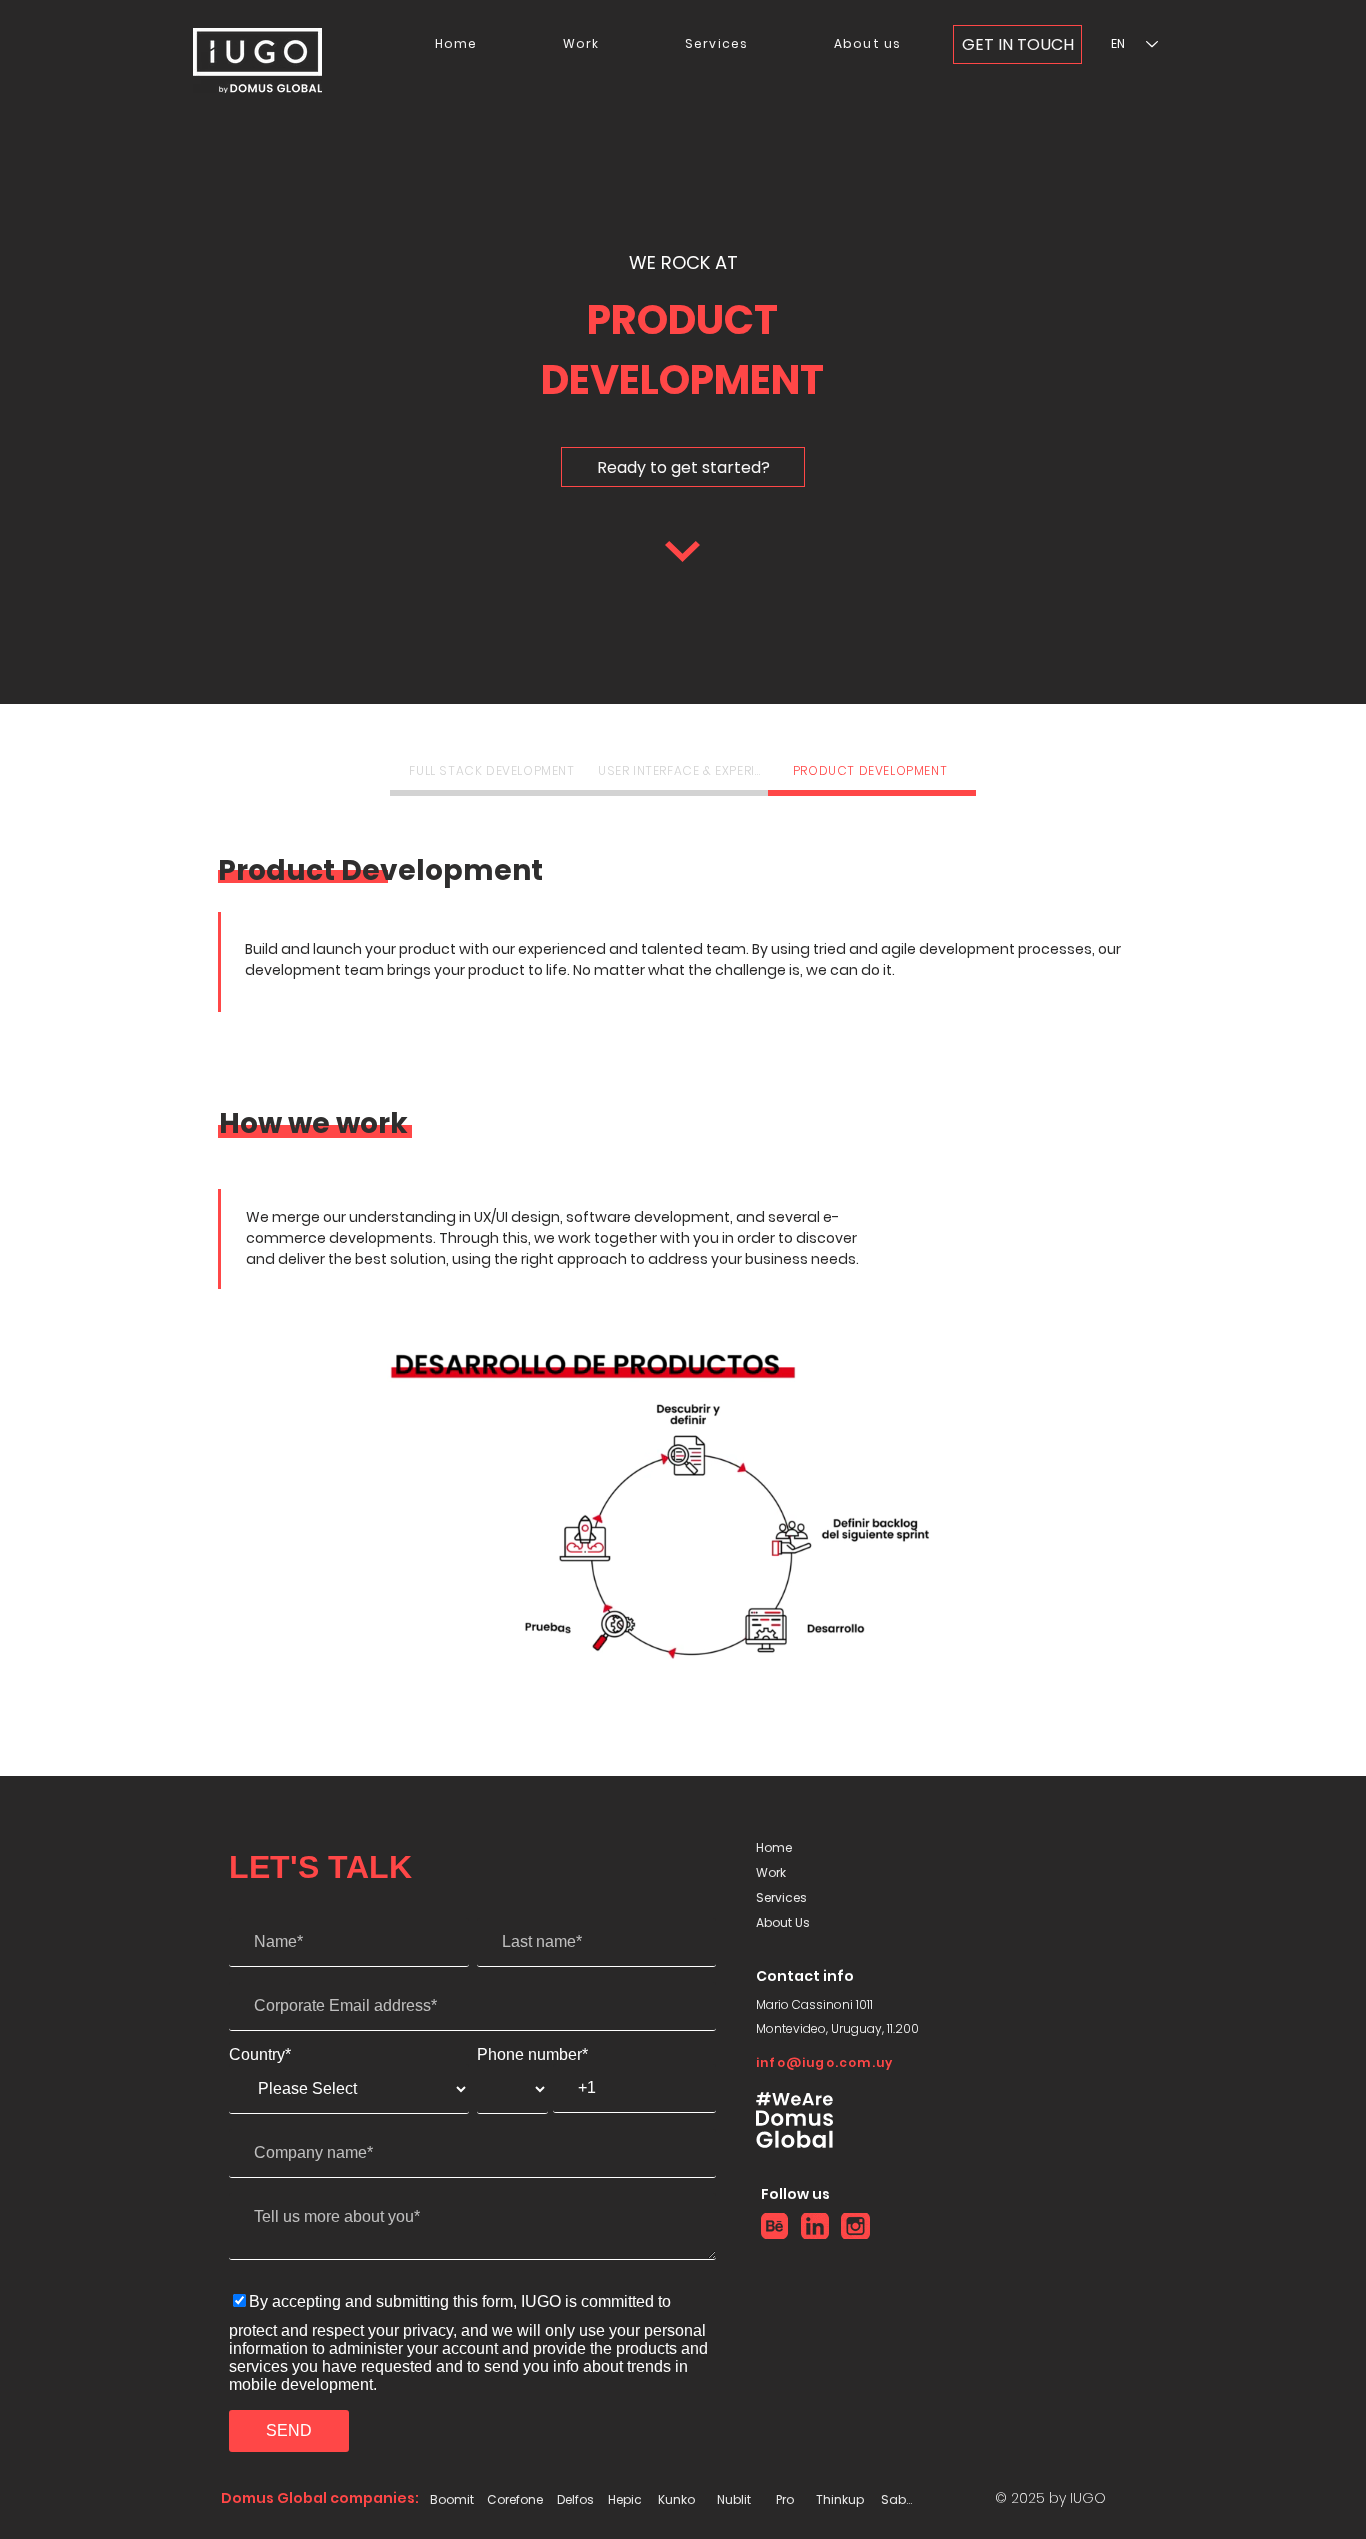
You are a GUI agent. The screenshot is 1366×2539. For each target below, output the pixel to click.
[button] (977, 1672)
